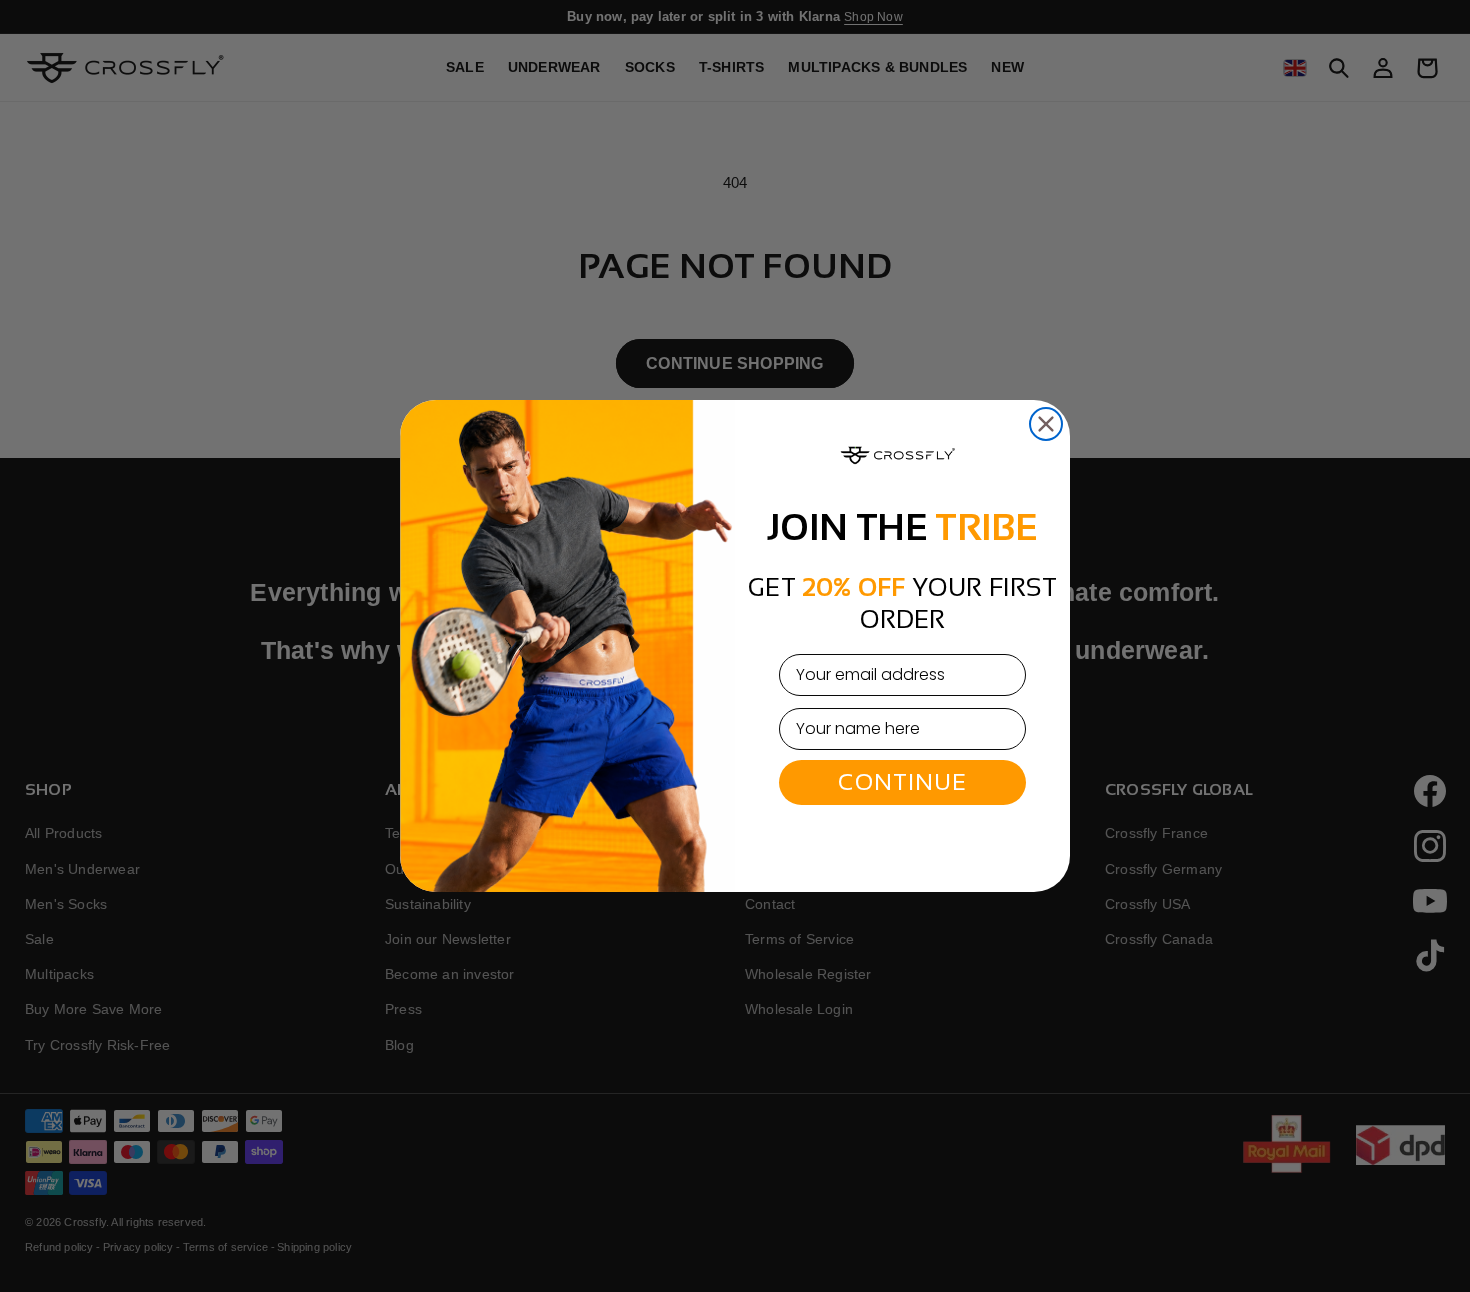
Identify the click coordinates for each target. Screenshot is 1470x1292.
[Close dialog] (1046, 424)
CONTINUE (902, 782)
